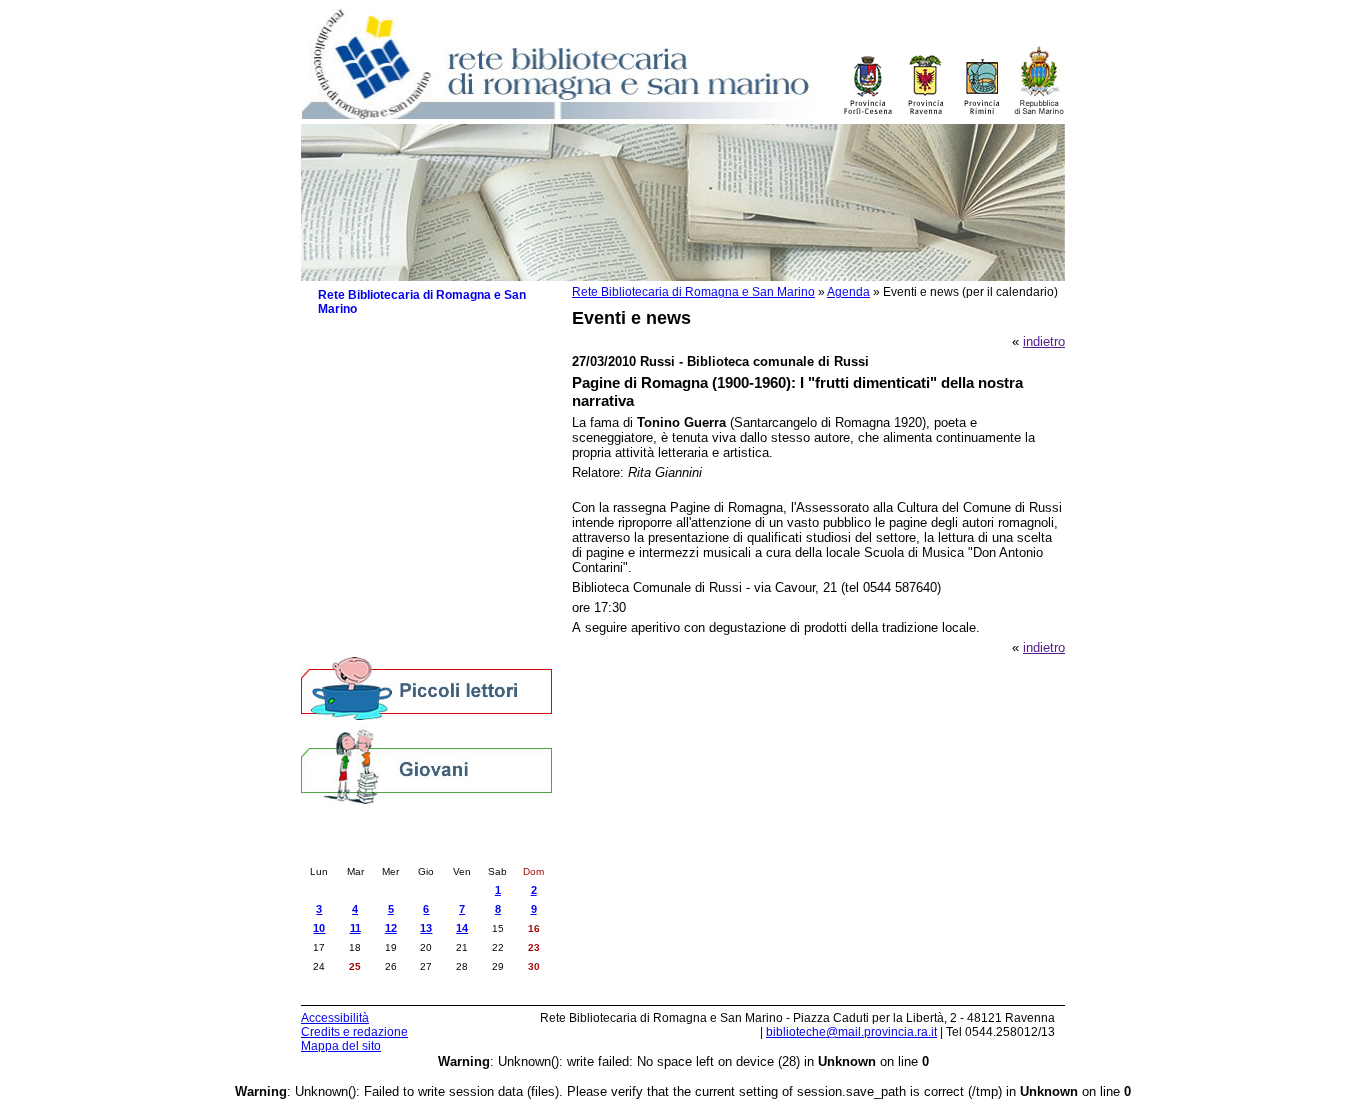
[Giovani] (426, 765)
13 (426, 928)
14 (462, 928)
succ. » (478, 851)
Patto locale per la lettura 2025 (416, 427)
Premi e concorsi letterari (400, 602)
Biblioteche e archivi (376, 352)
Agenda (848, 292)
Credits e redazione (354, 1032)
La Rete (340, 332)
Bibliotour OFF (370, 562)
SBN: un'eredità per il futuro (407, 622)
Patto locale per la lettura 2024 (416, 447)
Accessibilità (335, 1018)
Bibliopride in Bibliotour (394, 542)
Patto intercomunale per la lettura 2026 (424, 400)
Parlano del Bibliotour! (391, 582)
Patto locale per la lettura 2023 (416, 467)
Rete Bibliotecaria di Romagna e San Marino (693, 292)
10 (319, 928)
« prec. (374, 851)
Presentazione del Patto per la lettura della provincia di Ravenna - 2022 (435, 495)
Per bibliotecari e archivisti (394, 642)
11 (355, 928)
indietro (1044, 341)
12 (391, 928)
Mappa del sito (341, 1046)
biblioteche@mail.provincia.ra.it (851, 1032)
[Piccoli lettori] (426, 690)
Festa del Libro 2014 (387, 522)
